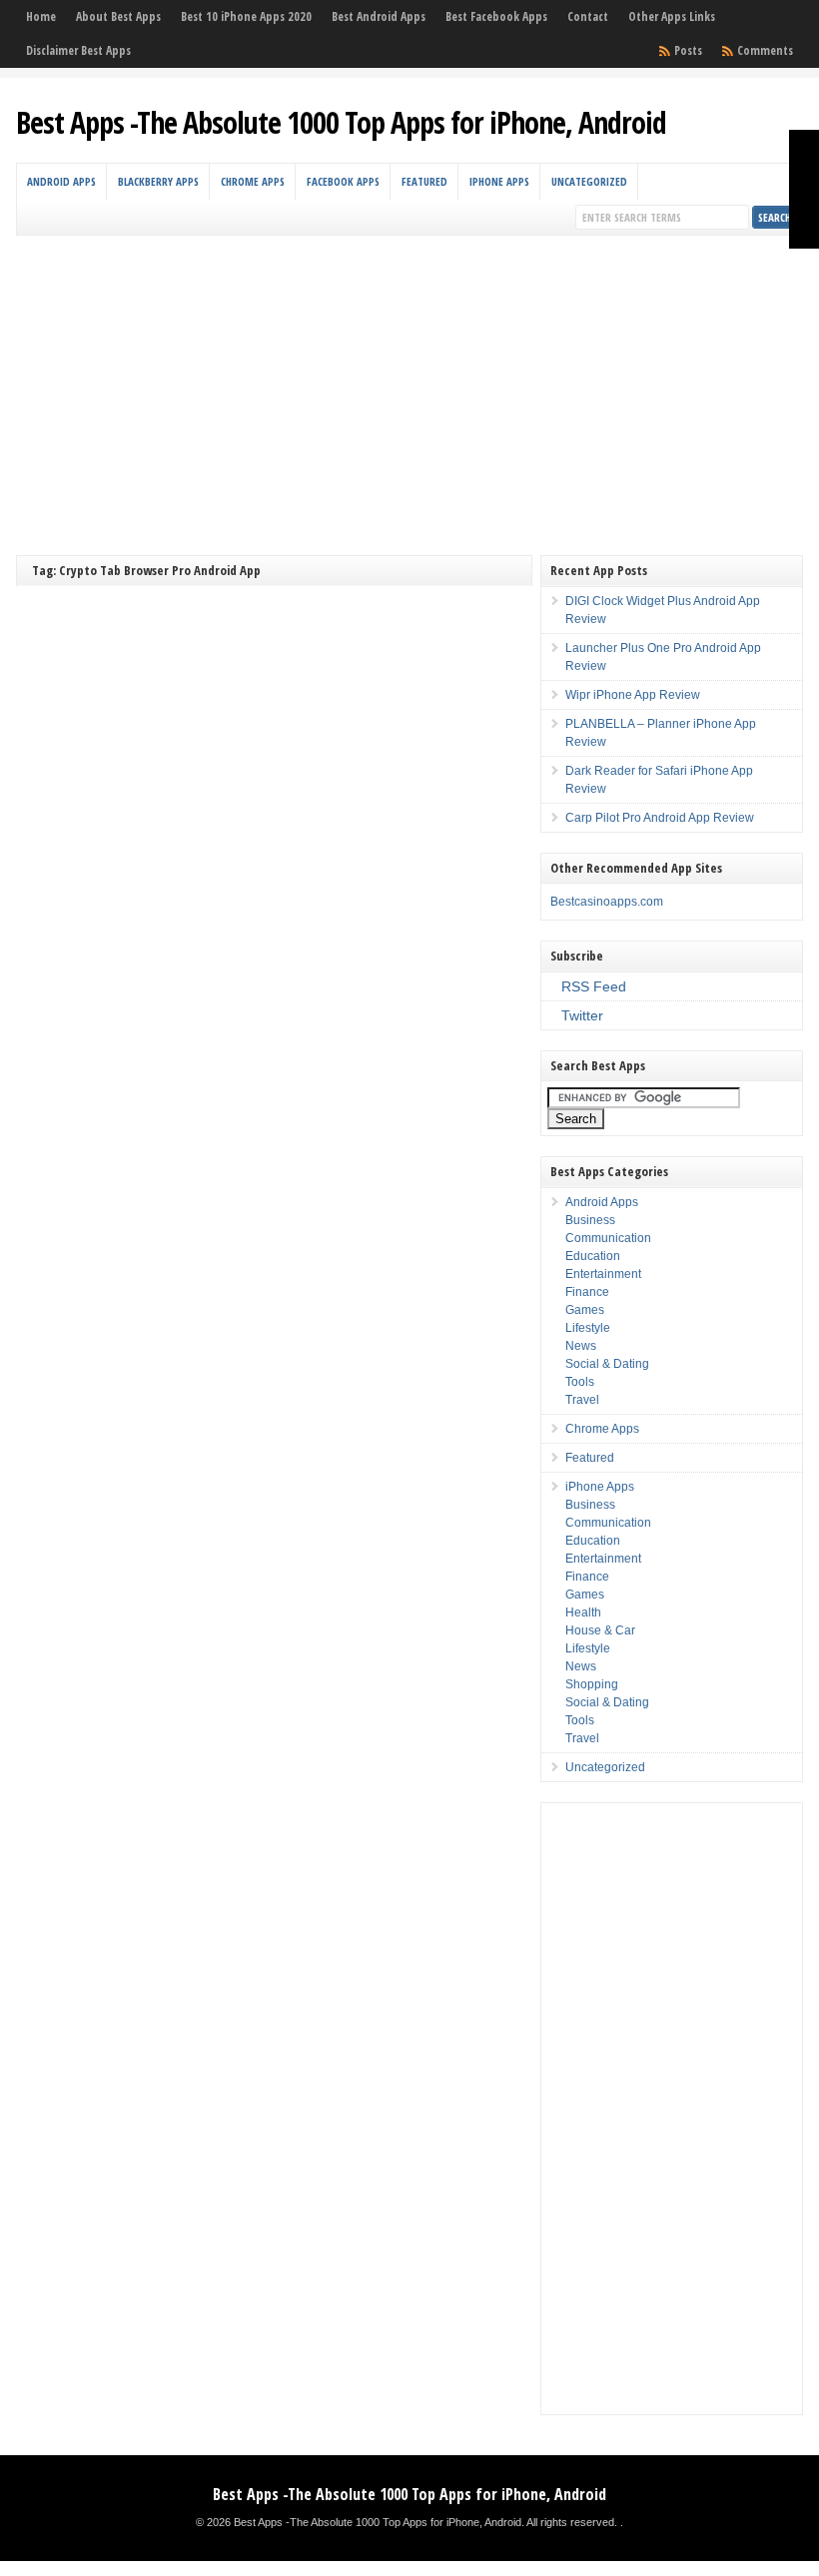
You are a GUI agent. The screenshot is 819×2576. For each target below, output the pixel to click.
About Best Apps (118, 16)
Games (585, 1310)
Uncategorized (589, 181)
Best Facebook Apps (496, 16)
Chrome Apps (253, 181)
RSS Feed (594, 986)
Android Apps (61, 181)
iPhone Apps (499, 181)
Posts (688, 50)
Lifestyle (588, 1328)
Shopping (592, 1684)
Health (583, 1612)
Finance (587, 1292)
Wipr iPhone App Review (633, 695)
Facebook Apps (343, 181)
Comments (765, 50)
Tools (580, 1382)
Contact (588, 16)
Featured (424, 181)
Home (41, 16)
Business (590, 1220)
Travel (582, 1400)
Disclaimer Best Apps (78, 50)
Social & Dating (607, 1364)
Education (593, 1256)
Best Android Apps (379, 16)
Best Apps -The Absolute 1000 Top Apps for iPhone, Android (341, 122)
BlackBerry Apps (158, 181)
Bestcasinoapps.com (607, 902)
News (581, 1346)
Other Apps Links (672, 16)
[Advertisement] (410, 385)
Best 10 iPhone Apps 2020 (246, 16)
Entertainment (603, 1274)
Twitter (582, 1015)
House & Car (600, 1630)
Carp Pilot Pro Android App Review (660, 818)
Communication (608, 1238)
